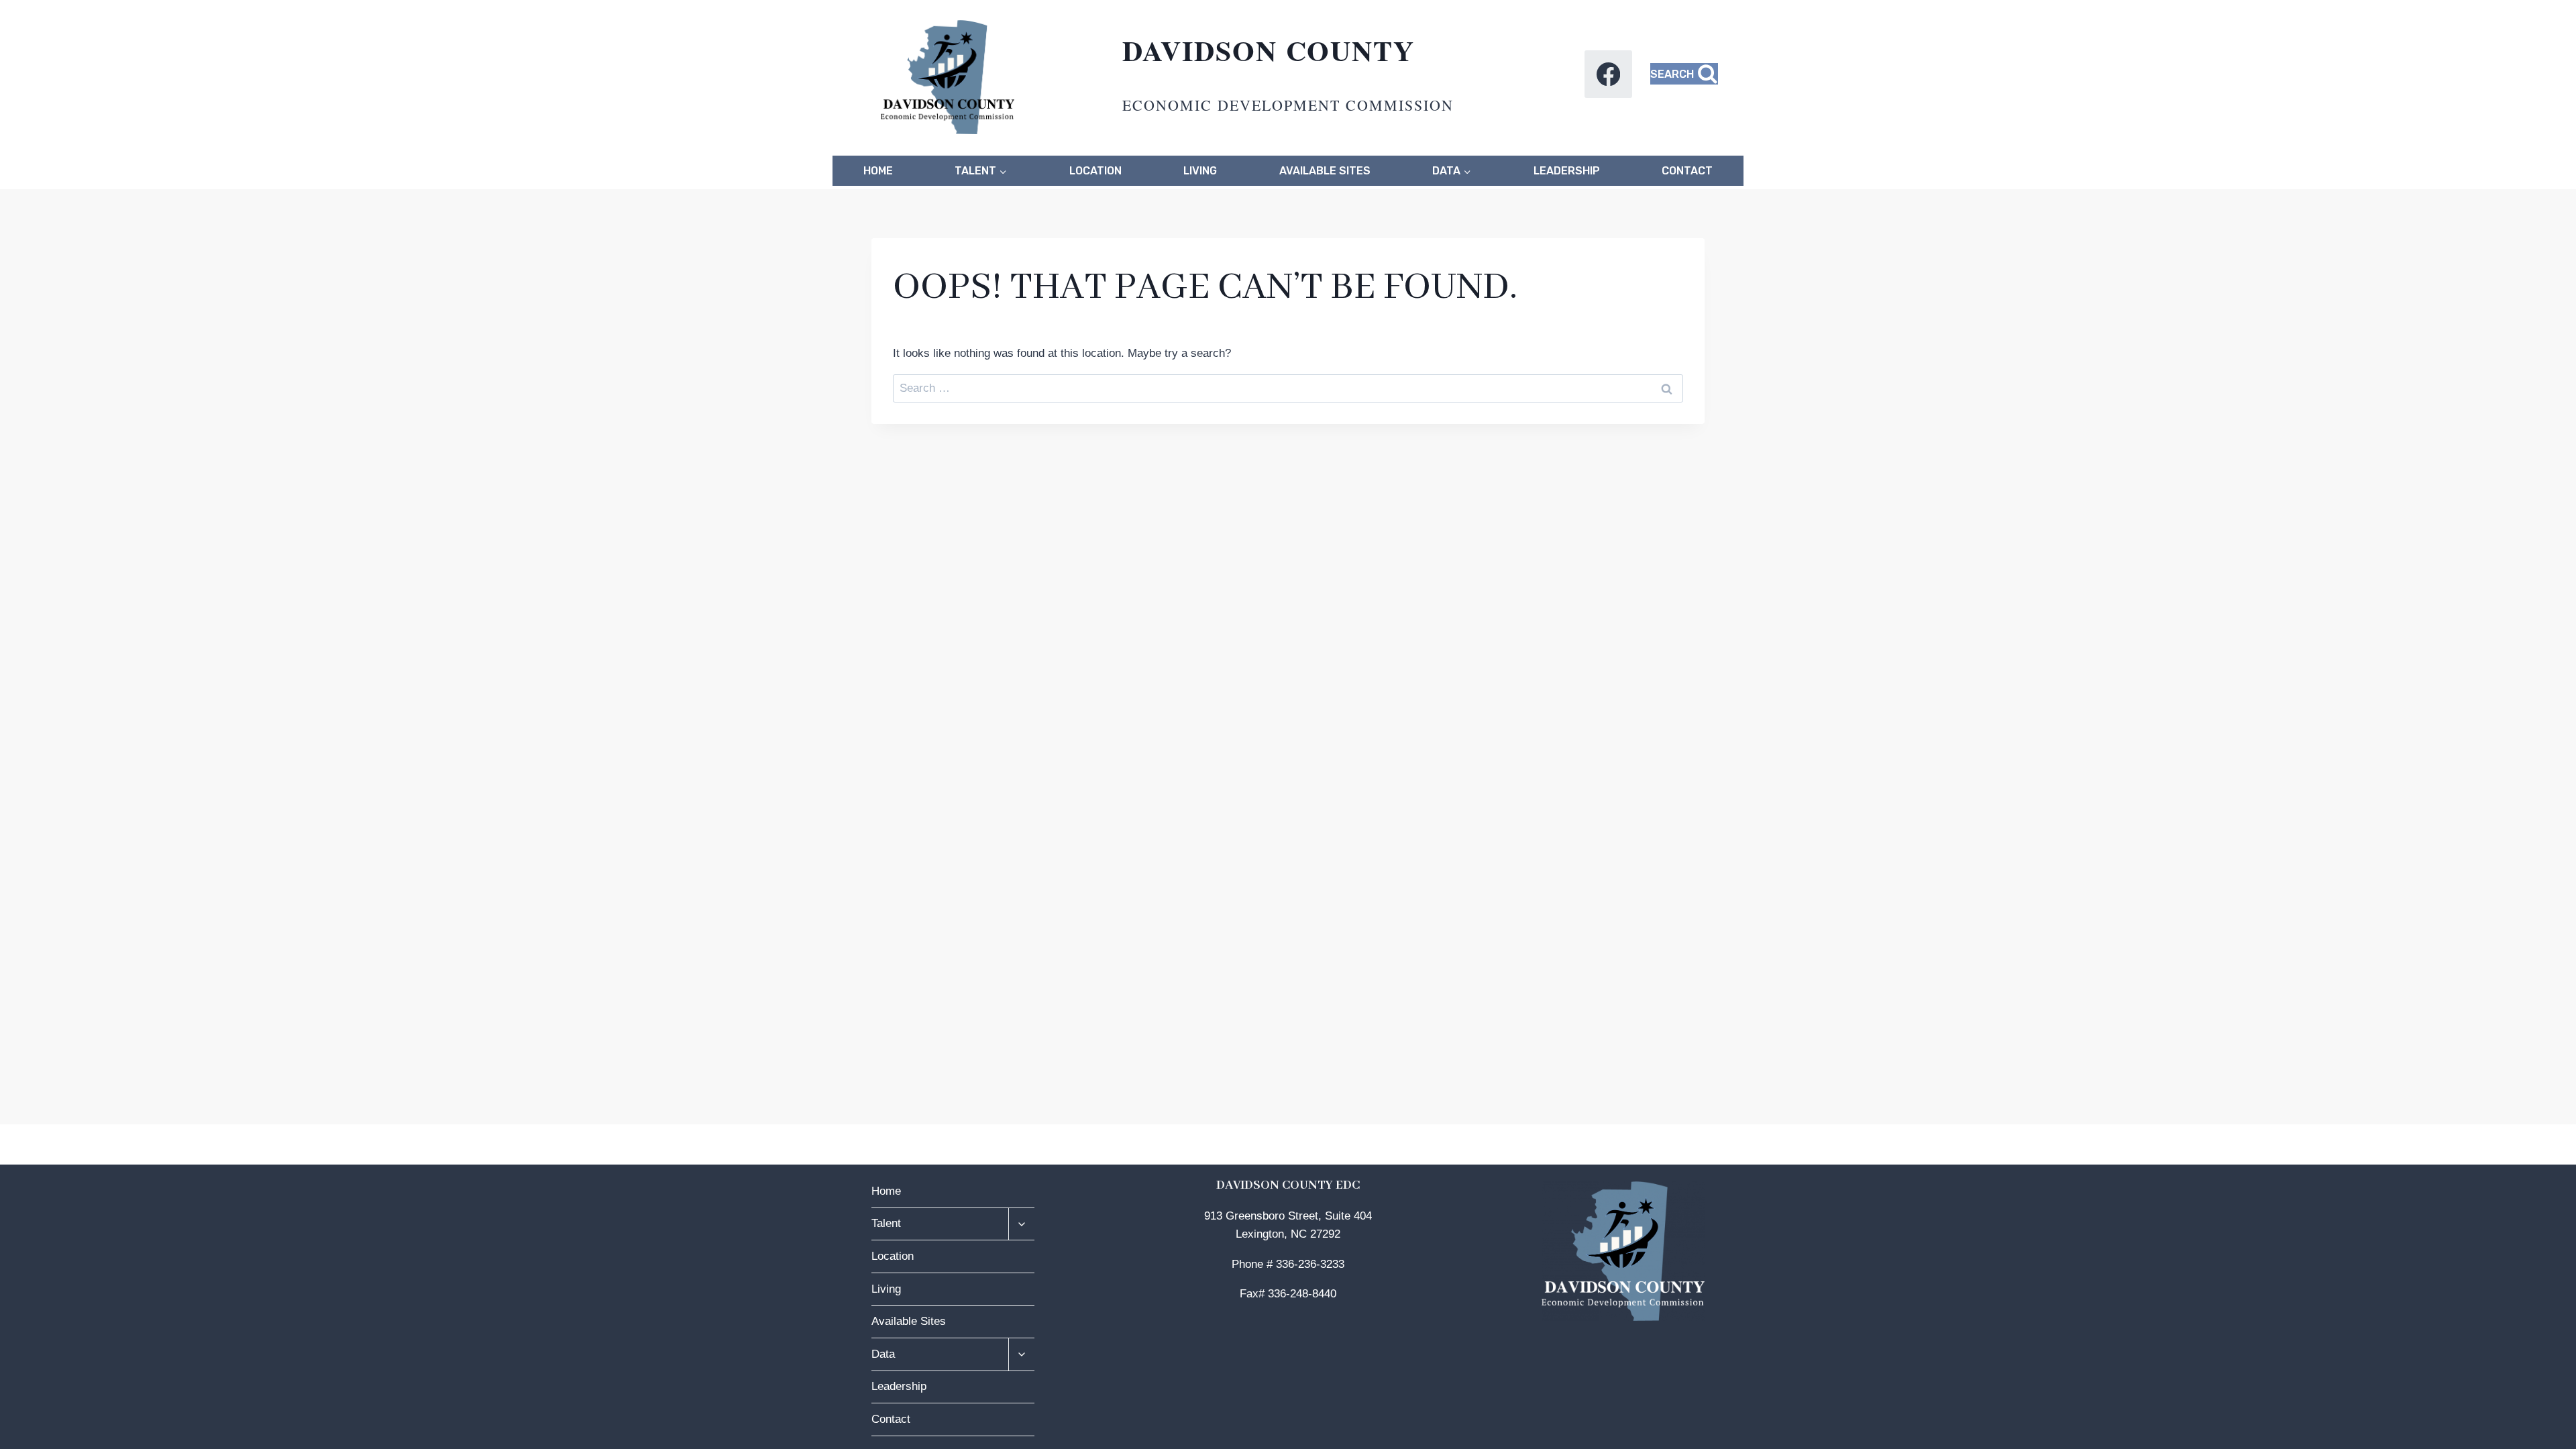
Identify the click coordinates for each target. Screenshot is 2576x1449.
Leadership (1567, 171)
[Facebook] (1608, 74)
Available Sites (1325, 171)
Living (1200, 171)
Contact (1687, 171)
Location (1095, 171)
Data (883, 1354)
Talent (886, 1223)
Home (878, 171)
